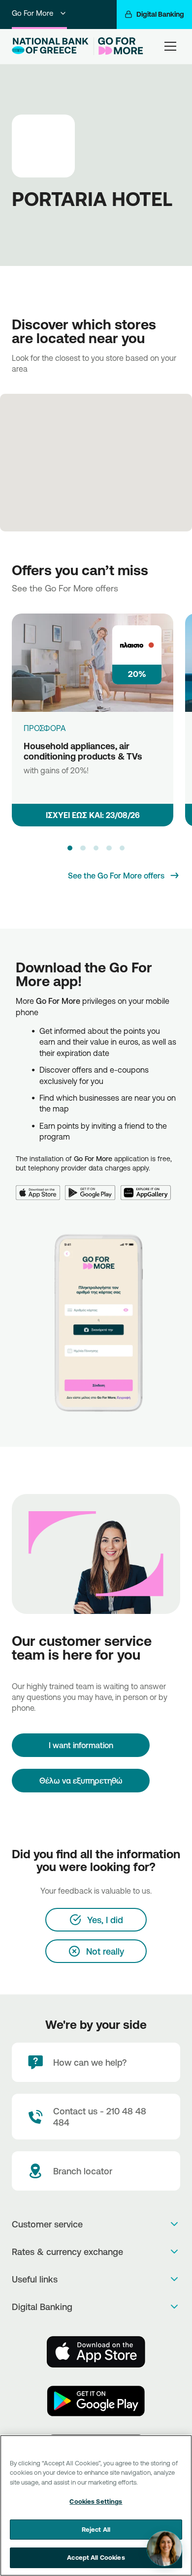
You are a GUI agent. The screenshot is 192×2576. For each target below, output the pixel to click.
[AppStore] (96, 2352)
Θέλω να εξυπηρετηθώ (81, 1781)
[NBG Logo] (51, 46)
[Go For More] (119, 46)
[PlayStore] (96, 2401)
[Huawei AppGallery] (148, 1187)
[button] (70, 848)
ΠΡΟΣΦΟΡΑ (45, 728)
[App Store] (40, 1187)
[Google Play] (93, 1187)
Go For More (32, 13)
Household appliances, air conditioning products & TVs (83, 751)
